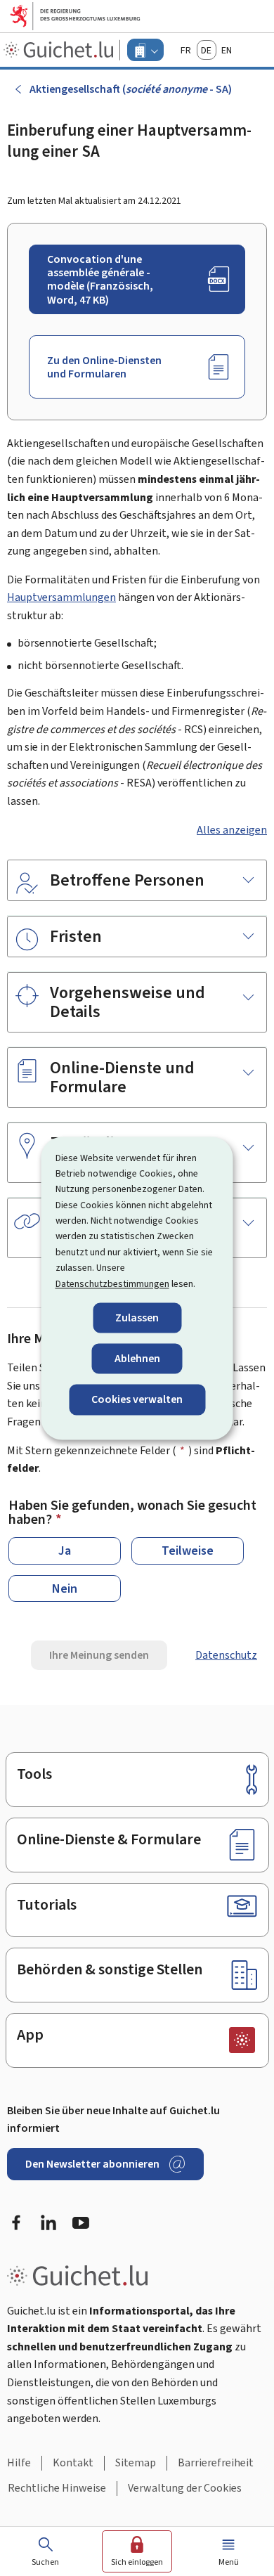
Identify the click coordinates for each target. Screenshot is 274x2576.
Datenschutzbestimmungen (112, 1284)
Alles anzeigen (232, 830)
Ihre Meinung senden (99, 1655)
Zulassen (137, 1318)
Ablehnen (137, 1359)
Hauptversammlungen (61, 597)
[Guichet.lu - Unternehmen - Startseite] (60, 50)
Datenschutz (226, 1655)
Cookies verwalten (137, 1400)
